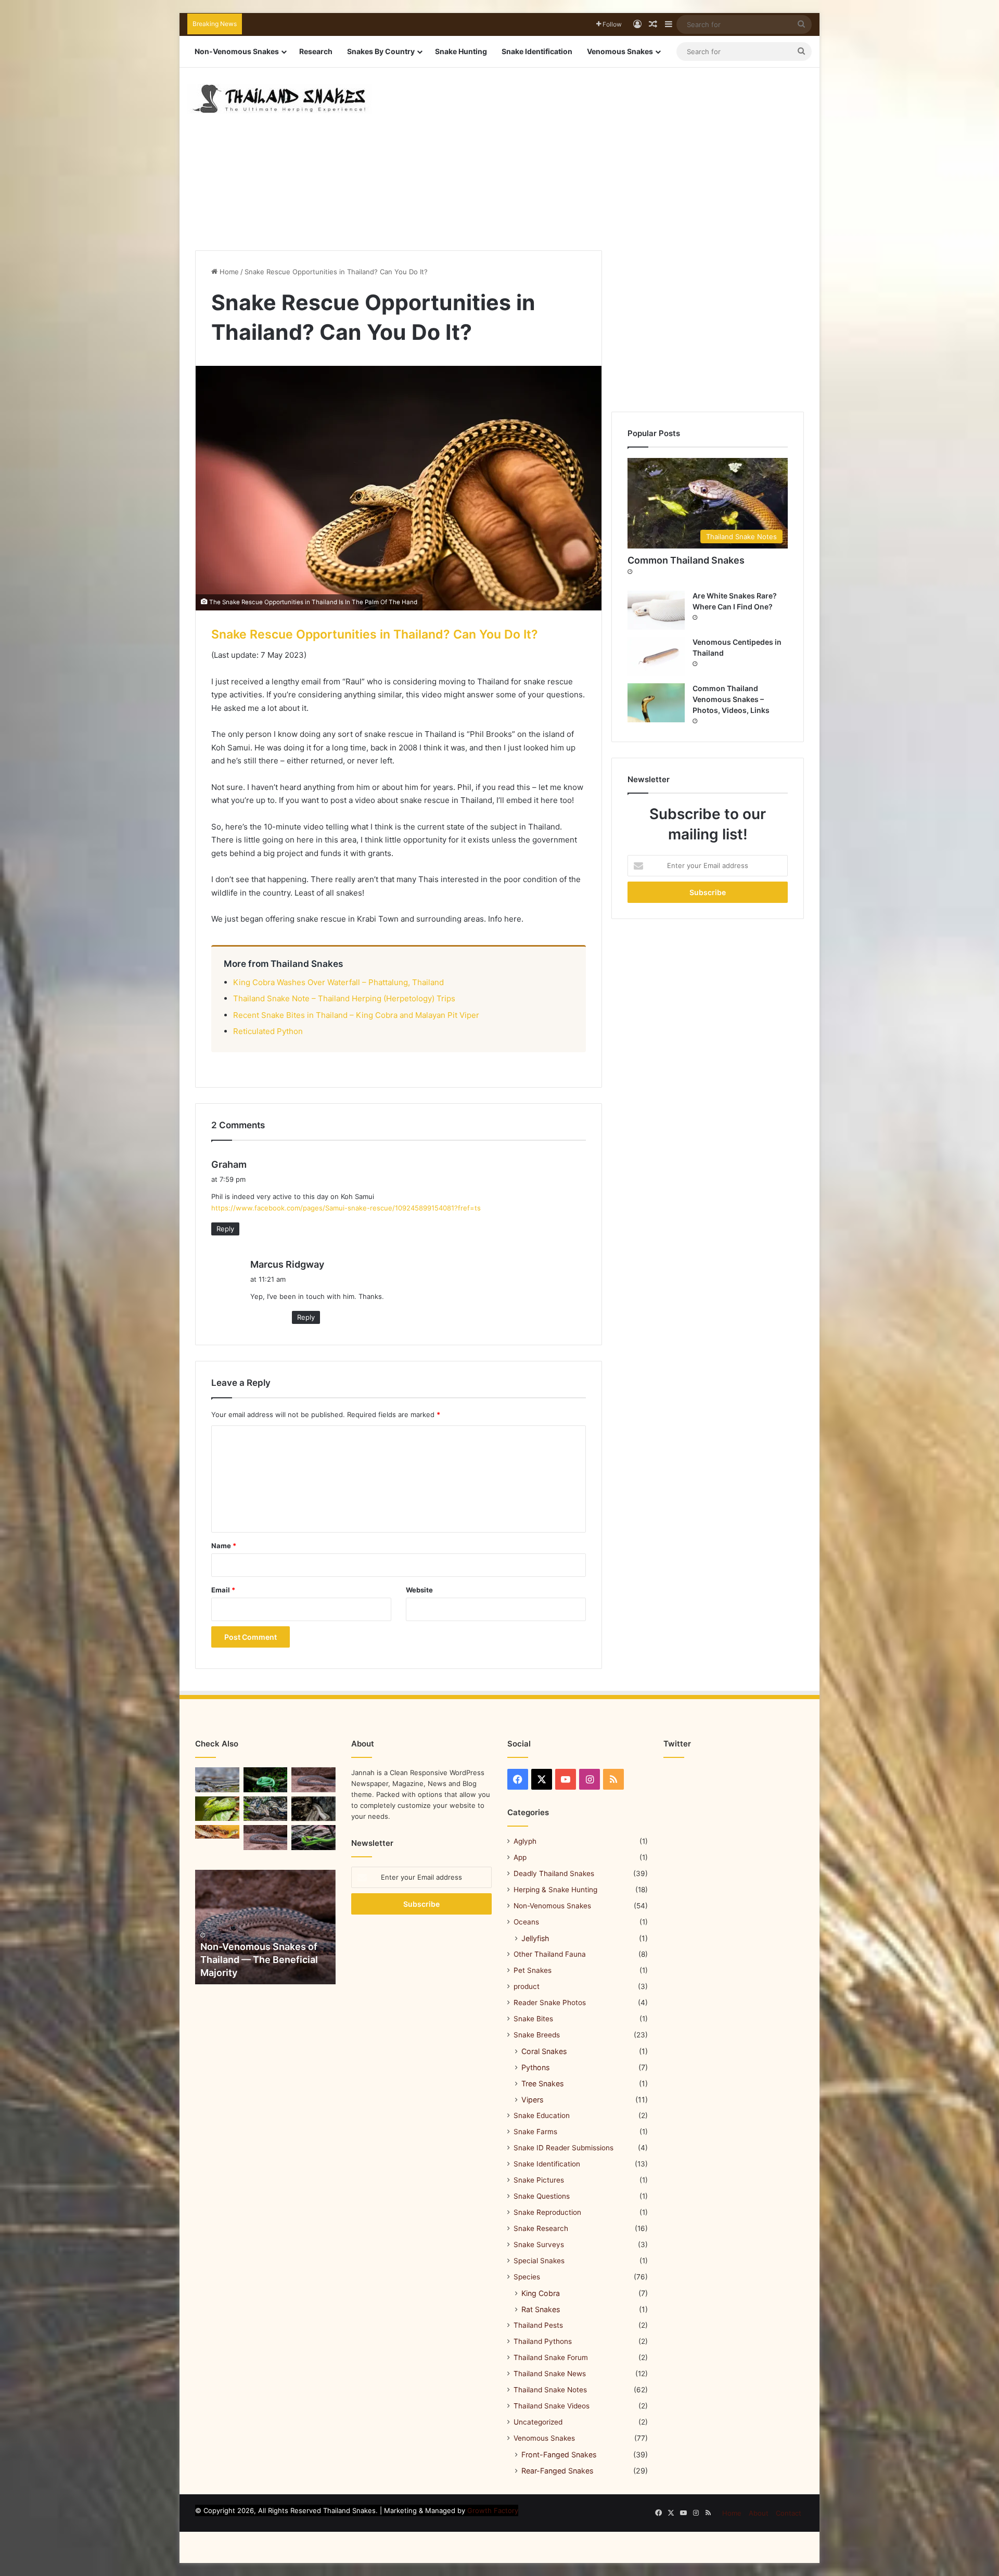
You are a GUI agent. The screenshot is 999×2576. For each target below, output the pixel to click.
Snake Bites (533, 2019)
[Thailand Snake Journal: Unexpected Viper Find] (217, 1809)
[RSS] (613, 1779)
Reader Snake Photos (550, 2003)
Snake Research (541, 2228)
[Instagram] (590, 1779)
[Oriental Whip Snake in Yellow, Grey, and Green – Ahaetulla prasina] (313, 1838)
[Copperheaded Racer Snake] (217, 1780)
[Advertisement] (606, 151)
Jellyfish (535, 1938)
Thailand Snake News (550, 2374)
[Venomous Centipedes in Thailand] (656, 656)
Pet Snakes (533, 1970)
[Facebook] (518, 1779)
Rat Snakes (541, 2309)
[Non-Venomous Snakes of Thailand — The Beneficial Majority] (265, 1927)
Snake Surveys (539, 2245)
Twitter (677, 1744)
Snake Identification (537, 51)
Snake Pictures (539, 2180)
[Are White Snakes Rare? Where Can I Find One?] (656, 610)
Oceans (526, 1922)
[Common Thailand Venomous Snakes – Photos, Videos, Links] (656, 703)
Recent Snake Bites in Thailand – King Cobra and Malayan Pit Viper (356, 1015)
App (520, 1857)
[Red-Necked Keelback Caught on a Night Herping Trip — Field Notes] (217, 1832)
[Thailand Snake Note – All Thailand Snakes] (313, 1809)
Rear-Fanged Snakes (557, 2471)
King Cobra (541, 2293)
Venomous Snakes (620, 51)
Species (527, 2277)
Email (223, 1590)
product (527, 1986)
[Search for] (801, 24)
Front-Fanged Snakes (559, 2454)
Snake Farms (535, 2132)
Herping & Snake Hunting (555, 1890)
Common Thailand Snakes (686, 560)
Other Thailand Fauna (550, 1954)
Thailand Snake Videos (552, 2406)
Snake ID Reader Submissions (563, 2148)
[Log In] (637, 24)
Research (316, 51)
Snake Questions (542, 2196)
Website (419, 1590)
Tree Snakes (542, 2083)
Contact (789, 2513)
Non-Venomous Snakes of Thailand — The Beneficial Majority (259, 1960)
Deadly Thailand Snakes (554, 1873)
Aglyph (525, 1841)
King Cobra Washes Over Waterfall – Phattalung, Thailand (338, 982)
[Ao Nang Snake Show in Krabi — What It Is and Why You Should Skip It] (313, 1780)
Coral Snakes (544, 2051)
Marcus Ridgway (287, 1264)
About (759, 2513)
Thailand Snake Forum (551, 2357)
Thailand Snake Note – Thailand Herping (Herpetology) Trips (344, 998)
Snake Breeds (537, 2035)
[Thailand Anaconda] (266, 1809)
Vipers (532, 2100)
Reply (225, 1229)
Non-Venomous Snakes (237, 51)
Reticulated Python (268, 1031)
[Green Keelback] (266, 1780)
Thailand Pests (538, 2325)
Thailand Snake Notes (550, 2390)
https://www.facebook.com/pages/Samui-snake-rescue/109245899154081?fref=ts (346, 1208)
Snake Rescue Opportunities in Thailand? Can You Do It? (375, 634)
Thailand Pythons (543, 2341)
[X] (542, 1779)
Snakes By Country (381, 51)
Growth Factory (493, 2510)
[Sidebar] (669, 24)
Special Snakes (539, 2261)
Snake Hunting (461, 51)
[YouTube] (566, 1779)
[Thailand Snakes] (279, 99)
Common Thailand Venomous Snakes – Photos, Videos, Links (731, 699)
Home (228, 272)
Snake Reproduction (547, 2212)
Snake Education (542, 2115)
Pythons (535, 2067)
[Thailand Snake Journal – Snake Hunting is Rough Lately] (266, 1838)
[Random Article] (653, 24)
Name (224, 1546)
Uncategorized (538, 2422)
